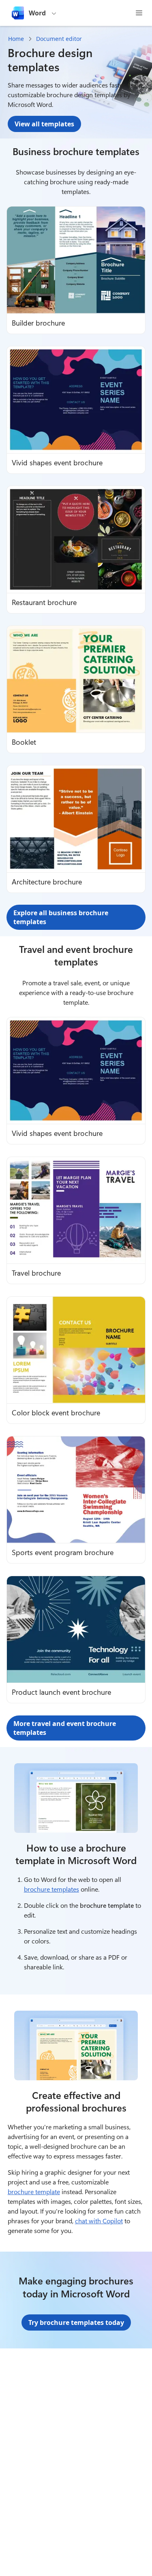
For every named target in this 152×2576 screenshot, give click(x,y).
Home (16, 39)
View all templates (44, 124)
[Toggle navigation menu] (139, 13)
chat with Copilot (99, 2221)
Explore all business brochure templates (61, 917)
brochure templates (51, 1889)
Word (37, 13)
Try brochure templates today (76, 2322)
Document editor (59, 39)
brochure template (34, 2191)
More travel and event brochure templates (65, 1728)
